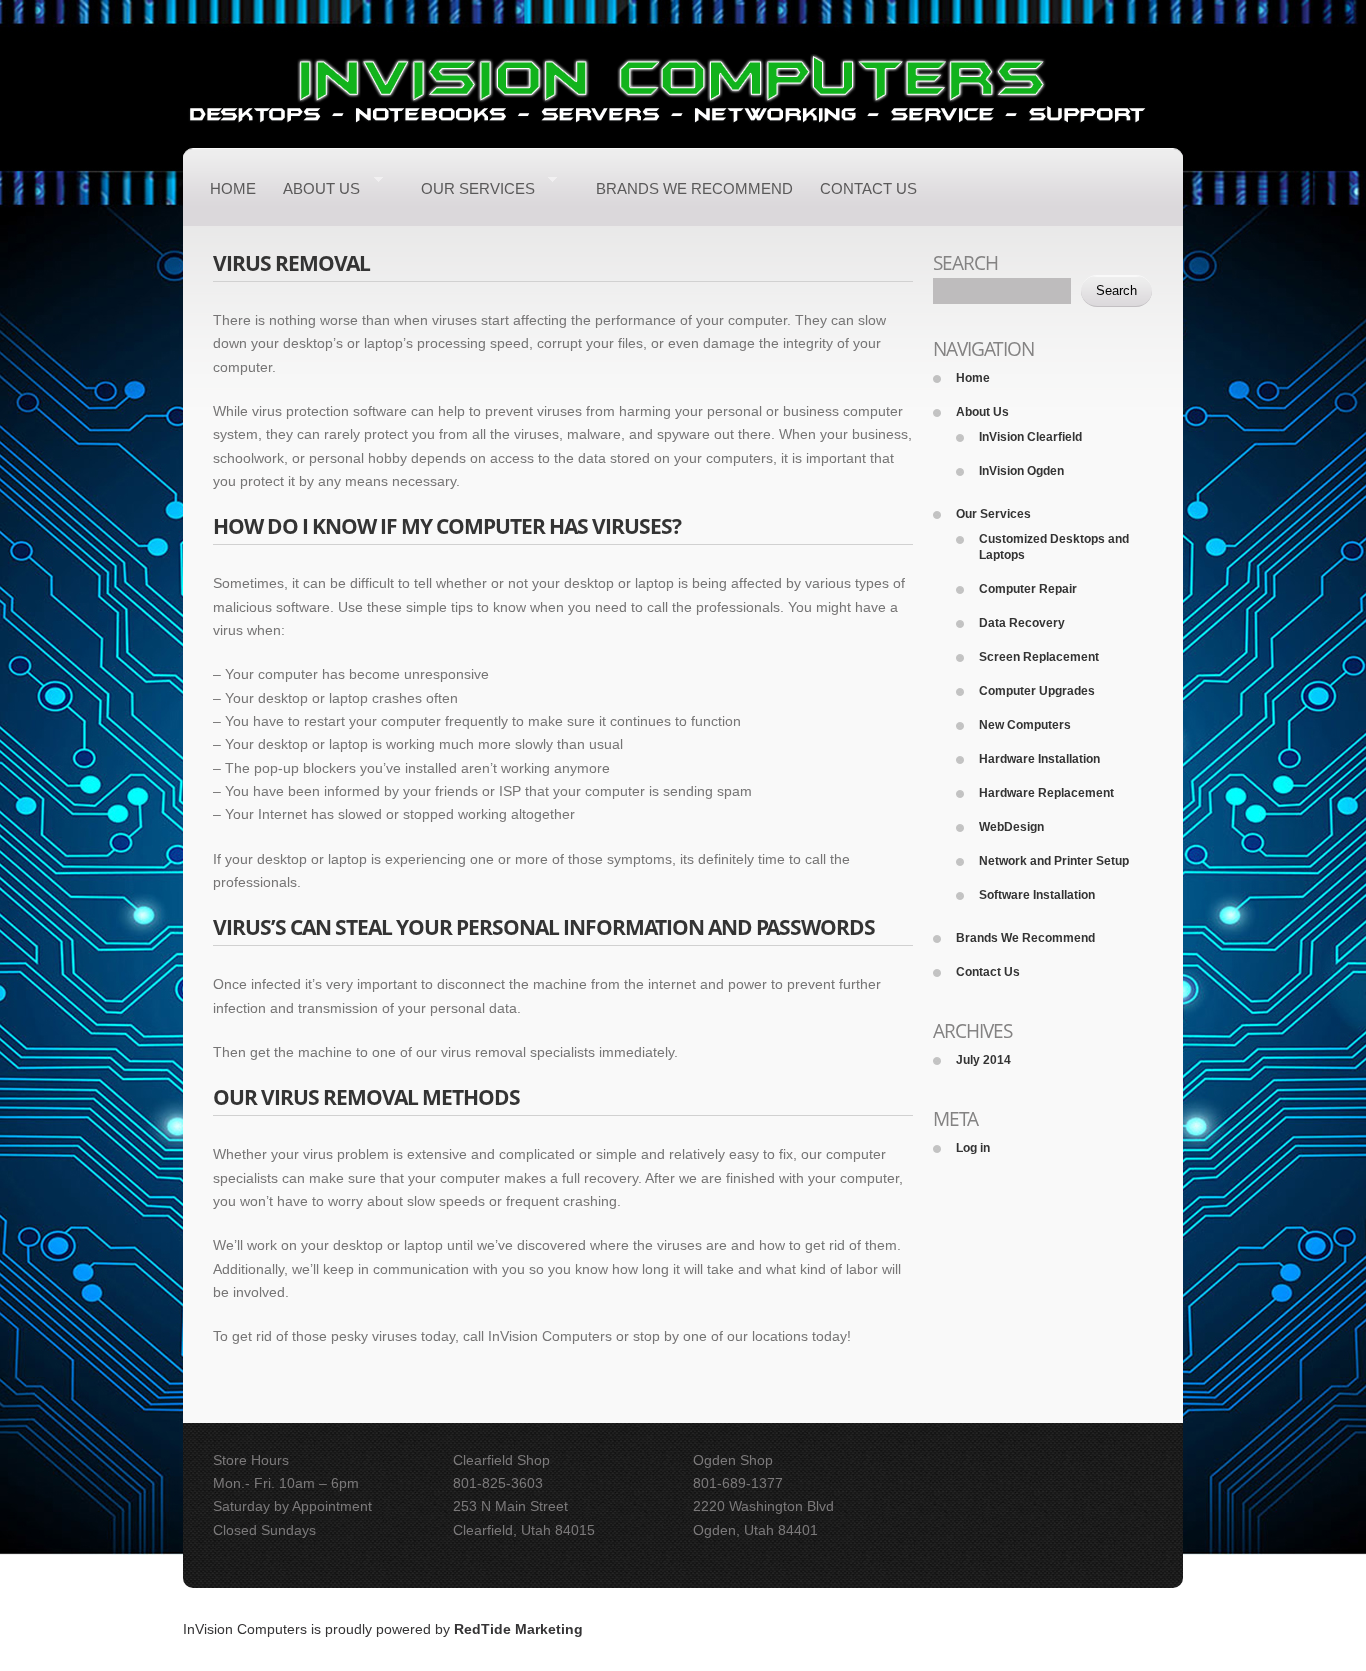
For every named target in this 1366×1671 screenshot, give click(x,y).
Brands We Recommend (694, 188)
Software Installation (1037, 895)
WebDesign (1011, 827)
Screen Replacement (1039, 657)
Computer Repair (1028, 589)
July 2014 (983, 1060)
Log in (973, 1148)
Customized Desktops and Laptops (1054, 547)
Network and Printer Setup (1054, 861)
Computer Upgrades (1037, 691)
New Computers (1025, 725)
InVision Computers (245, 1629)
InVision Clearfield (1030, 437)
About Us (321, 191)
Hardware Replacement (1046, 793)
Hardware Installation (1039, 759)
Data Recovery (1022, 623)
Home (233, 188)
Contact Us (868, 188)
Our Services (478, 191)
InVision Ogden (1021, 471)
